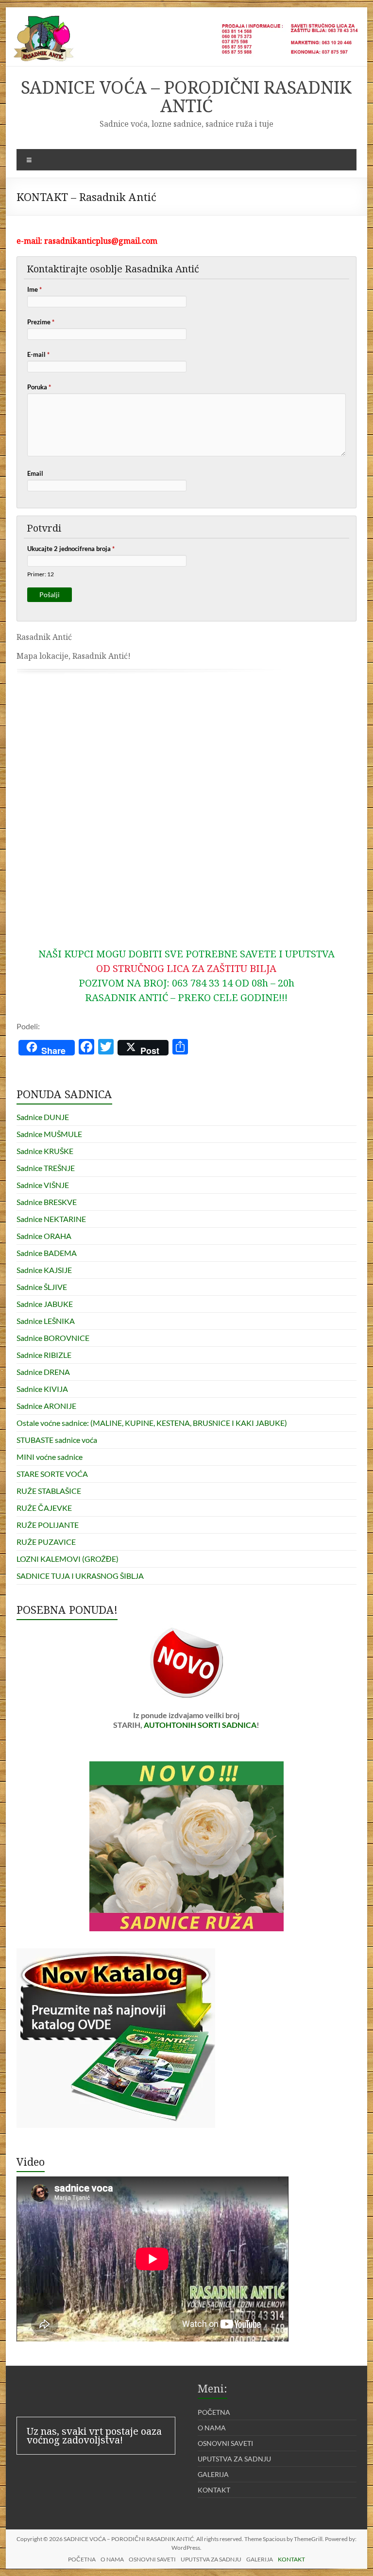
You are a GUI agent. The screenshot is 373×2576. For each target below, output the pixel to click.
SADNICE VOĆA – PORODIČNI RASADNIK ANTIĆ (186, 96)
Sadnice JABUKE (45, 1304)
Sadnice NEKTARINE (51, 1219)
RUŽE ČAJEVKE (44, 1508)
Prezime (41, 322)
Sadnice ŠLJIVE (42, 1287)
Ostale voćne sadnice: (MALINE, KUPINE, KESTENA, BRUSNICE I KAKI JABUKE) (152, 1423)
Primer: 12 (41, 574)
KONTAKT (214, 2490)
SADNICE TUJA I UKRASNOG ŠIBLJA (80, 1576)
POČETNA (214, 2412)
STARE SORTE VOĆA (52, 1474)
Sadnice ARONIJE (46, 1406)
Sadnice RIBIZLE (44, 1355)
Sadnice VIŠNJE (43, 1185)
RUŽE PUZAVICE (46, 1542)
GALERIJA (213, 2474)
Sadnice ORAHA (44, 1236)
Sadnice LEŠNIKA (46, 1321)
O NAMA (212, 2428)
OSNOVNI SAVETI (225, 2443)
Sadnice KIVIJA (42, 1389)
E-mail (38, 354)
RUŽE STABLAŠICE (49, 1491)
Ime (34, 289)
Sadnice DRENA (43, 1372)
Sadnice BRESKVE (47, 1202)
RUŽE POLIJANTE (48, 1525)
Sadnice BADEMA (47, 1253)
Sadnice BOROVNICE (53, 1338)
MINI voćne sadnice (50, 1457)
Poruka (39, 387)
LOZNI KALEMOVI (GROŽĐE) (68, 1559)
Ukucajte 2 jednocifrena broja (71, 549)
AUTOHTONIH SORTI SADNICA (200, 1725)
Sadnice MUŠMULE (49, 1134)
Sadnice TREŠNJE (46, 1168)
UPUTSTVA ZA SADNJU (234, 2459)
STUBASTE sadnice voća (57, 1440)
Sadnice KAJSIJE (44, 1270)
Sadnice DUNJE (43, 1117)
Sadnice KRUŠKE (45, 1151)
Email (35, 473)
